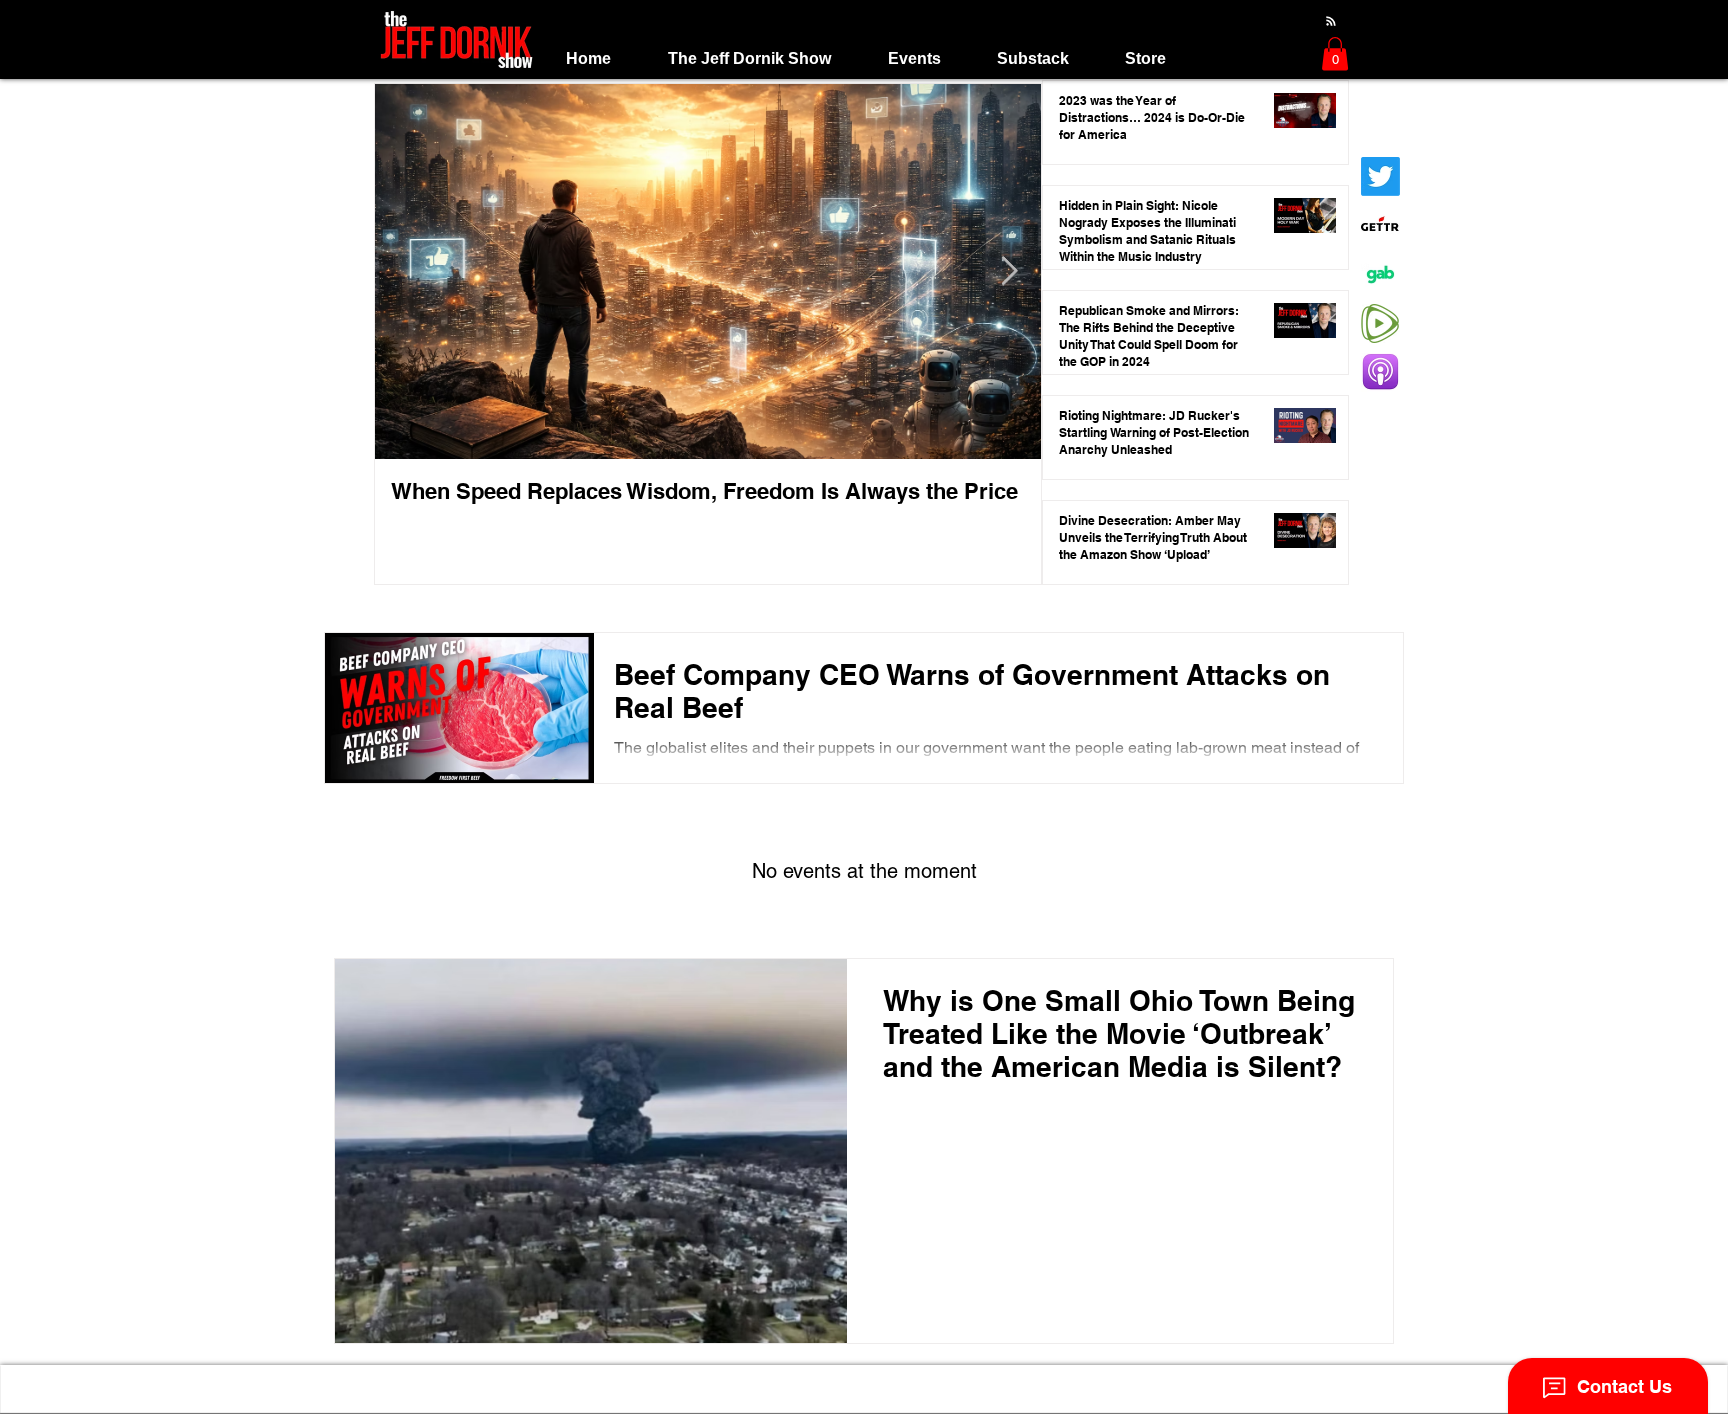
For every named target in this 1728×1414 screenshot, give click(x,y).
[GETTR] (1380, 225)
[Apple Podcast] (1380, 372)
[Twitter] (1380, 176)
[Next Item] (1009, 272)
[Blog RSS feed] (1331, 22)
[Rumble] (1380, 323)
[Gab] (1380, 274)
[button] (749, 58)
